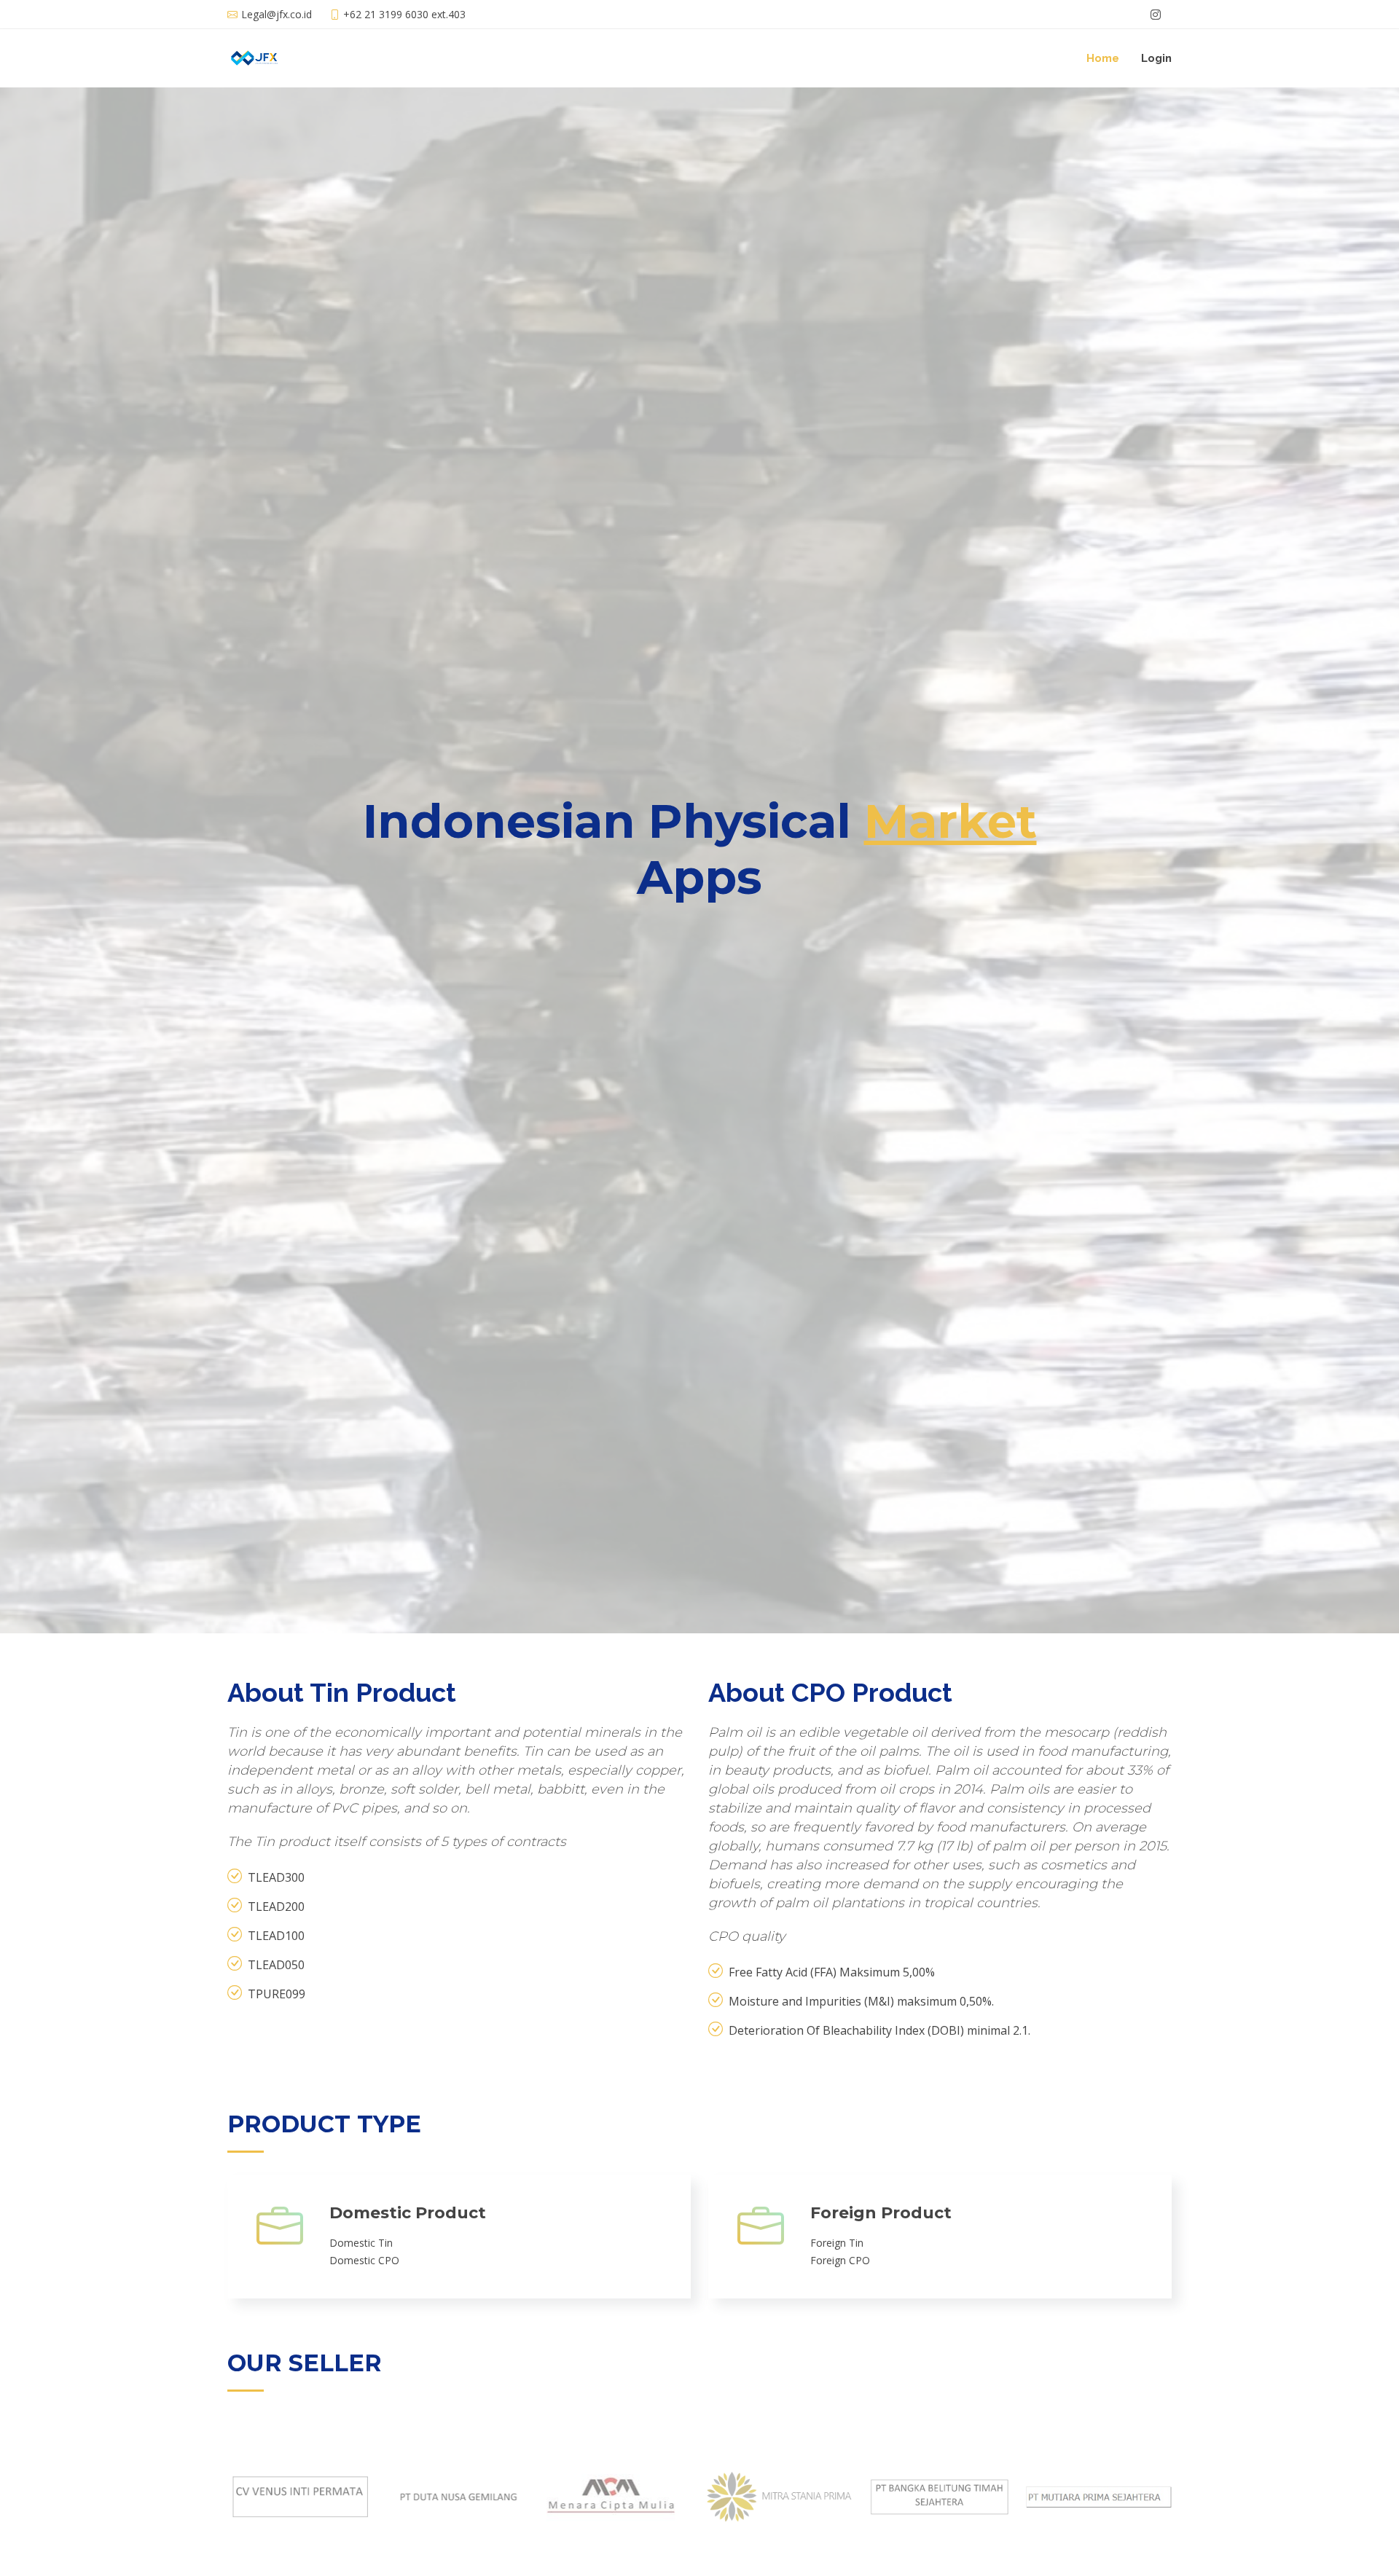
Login (1156, 58)
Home (1103, 58)
